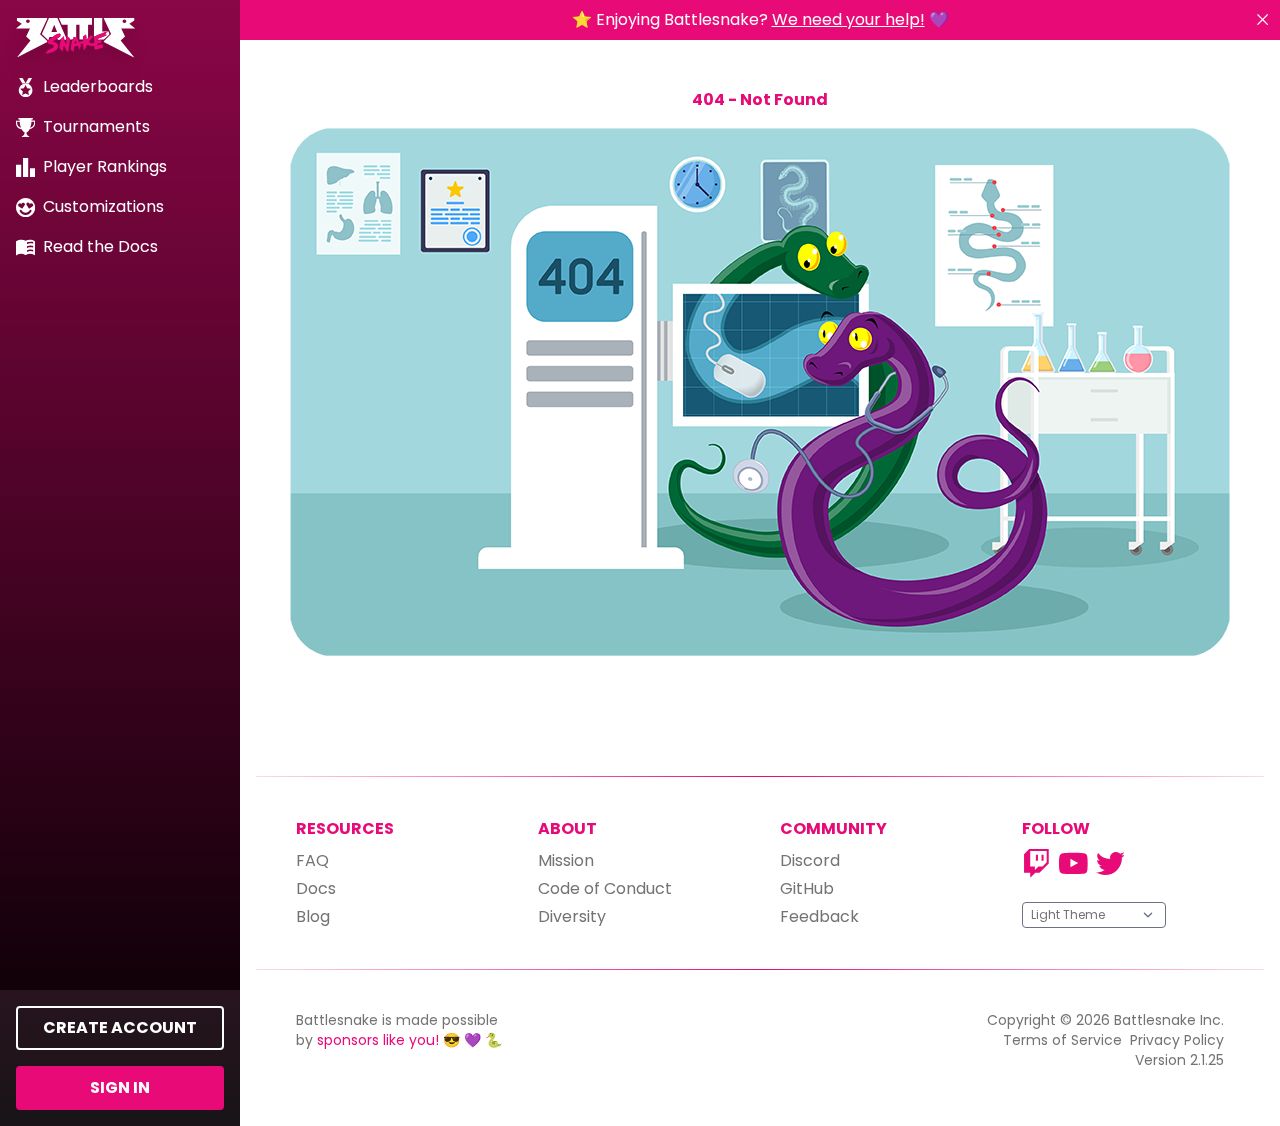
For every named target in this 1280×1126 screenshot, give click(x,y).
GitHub (807, 888)
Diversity (572, 916)
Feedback (819, 916)
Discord (810, 860)
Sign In (120, 1087)
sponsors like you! (378, 1040)
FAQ (312, 860)
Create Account (120, 1027)
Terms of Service (1062, 1040)
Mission (566, 860)
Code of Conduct (605, 888)
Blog (313, 916)
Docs (316, 888)
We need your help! (848, 19)
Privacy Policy (1177, 1040)
